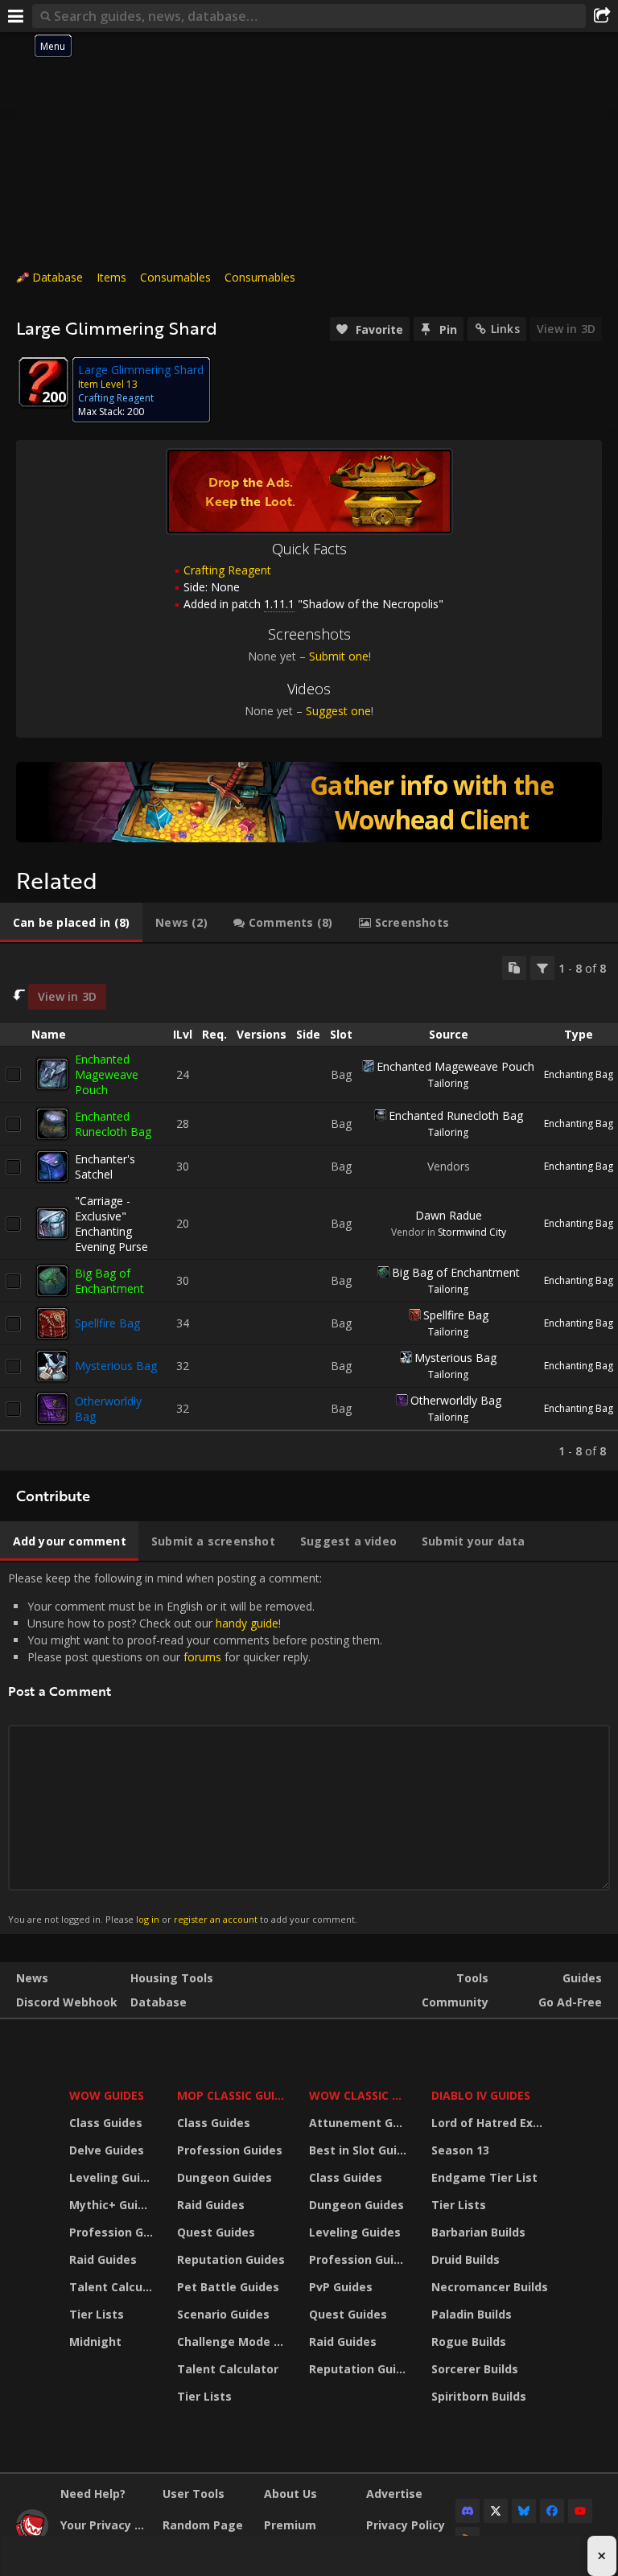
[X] (496, 2511)
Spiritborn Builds (479, 2396)
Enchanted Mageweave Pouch (107, 1074)
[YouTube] (580, 2511)
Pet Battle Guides (228, 2287)
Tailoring (448, 1083)
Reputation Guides (231, 2259)
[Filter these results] (542, 968)
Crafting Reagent (227, 570)
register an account (216, 1919)
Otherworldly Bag (456, 1400)
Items (111, 277)
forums (202, 1657)
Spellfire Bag (107, 1323)
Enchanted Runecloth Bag (113, 1124)
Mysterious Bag (116, 1366)
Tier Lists (97, 2314)
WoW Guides (107, 2095)
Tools (472, 1978)
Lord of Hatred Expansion (492, 2123)
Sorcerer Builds (475, 2369)
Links (505, 329)
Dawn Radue (449, 1215)
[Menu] (16, 16)
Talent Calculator (113, 2287)
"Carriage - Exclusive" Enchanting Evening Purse (111, 1224)
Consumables (175, 277)
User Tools (194, 2494)
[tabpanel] (309, 1207)
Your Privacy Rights (105, 2525)
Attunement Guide (360, 2123)
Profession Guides (113, 2232)
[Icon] (43, 382)
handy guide (247, 1623)
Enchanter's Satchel (105, 1167)
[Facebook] (552, 2511)
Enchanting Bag (579, 1074)
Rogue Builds (469, 2341)
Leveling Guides (113, 2177)
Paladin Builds (472, 2314)
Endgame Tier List (484, 2177)
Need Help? (93, 2494)
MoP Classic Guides (233, 2095)
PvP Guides (341, 2287)
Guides (582, 1978)
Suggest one (338, 711)
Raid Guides (103, 2259)
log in (148, 1919)
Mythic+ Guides (113, 2205)
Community (455, 2002)
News (32, 1978)
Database (58, 277)
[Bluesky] (524, 2511)
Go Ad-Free (570, 2002)
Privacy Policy (406, 2525)
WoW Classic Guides (360, 2095)
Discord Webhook (67, 2002)
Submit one (339, 656)
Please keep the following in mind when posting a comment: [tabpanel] (195, 1747)
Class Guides (106, 2123)
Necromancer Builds (490, 2287)
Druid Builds (466, 2259)
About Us (290, 2494)
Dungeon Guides (225, 2177)
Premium (290, 2525)
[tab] (71, 923)
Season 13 (460, 2150)
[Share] (602, 16)
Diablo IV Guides (481, 2095)
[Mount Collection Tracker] (309, 802)
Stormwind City (472, 1232)
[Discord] (468, 2511)
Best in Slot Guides (360, 2150)
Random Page (203, 2525)
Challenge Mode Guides (233, 2341)
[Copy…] (514, 968)
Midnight (95, 2341)
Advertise (394, 2494)
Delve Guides (107, 2150)
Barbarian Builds (478, 2232)
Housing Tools (172, 1978)
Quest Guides (216, 2232)
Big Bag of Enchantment (109, 1281)
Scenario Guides (223, 2314)
